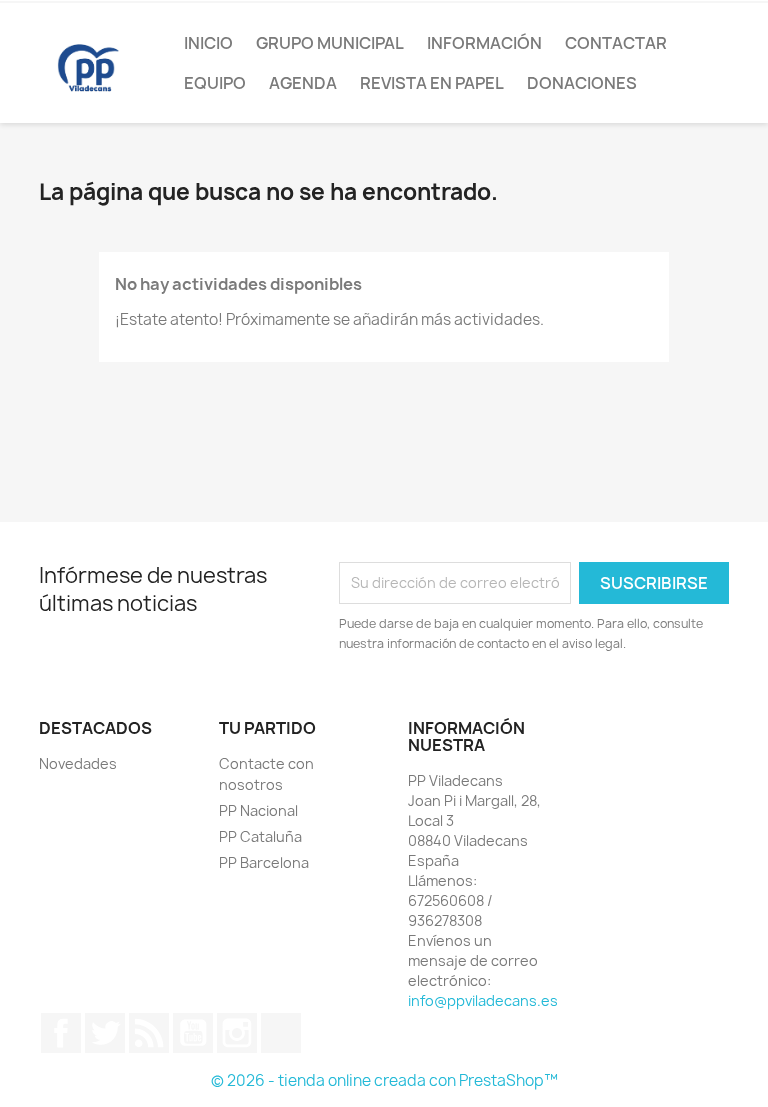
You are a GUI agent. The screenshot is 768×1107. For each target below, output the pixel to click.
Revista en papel (432, 83)
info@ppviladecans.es (483, 1000)
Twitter (105, 1033)
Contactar (616, 43)
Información (484, 43)
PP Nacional (258, 810)
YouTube (193, 1033)
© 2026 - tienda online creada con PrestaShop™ (384, 1080)
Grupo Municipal (330, 43)
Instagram (237, 1033)
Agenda (303, 83)
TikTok (281, 1033)
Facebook (61, 1033)
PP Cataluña (260, 836)
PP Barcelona (264, 862)
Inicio (208, 43)
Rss (149, 1033)
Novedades (78, 763)
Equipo (215, 83)
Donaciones (582, 83)
